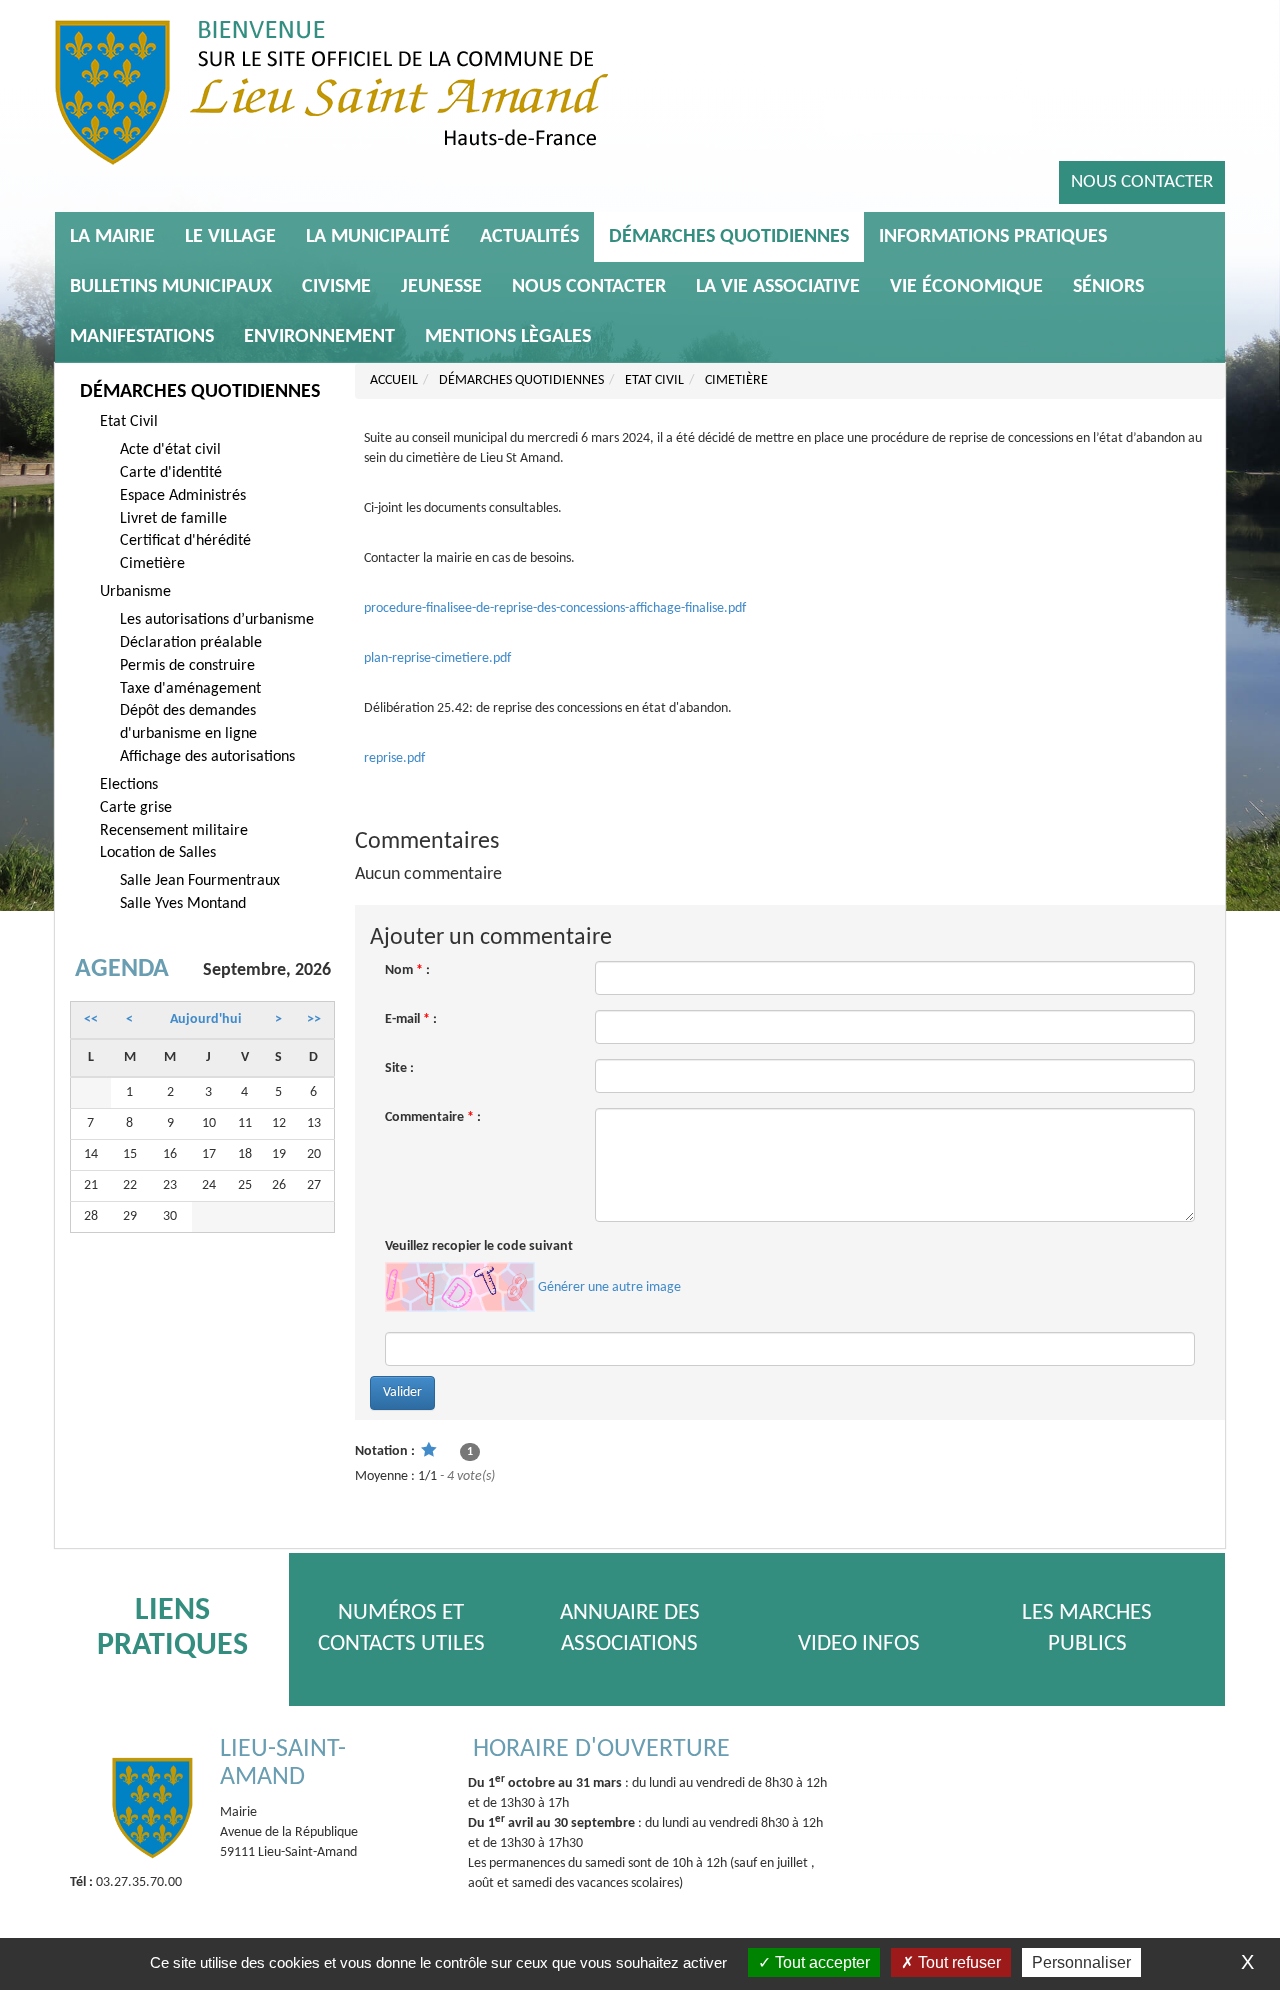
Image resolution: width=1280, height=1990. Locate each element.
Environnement (319, 337)
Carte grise (136, 808)
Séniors (1108, 287)
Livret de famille (173, 519)
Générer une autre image (609, 1287)
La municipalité (378, 237)
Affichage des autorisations (207, 757)
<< (91, 1019)
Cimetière (152, 564)
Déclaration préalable (191, 643)
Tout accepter (820, 1962)
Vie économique (966, 287)
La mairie (112, 237)
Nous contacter (1142, 182)
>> (314, 1019)
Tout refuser (957, 1962)
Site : (399, 1068)
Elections (129, 785)
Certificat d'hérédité (185, 541)
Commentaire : (433, 1117)
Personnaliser (1081, 1962)
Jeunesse (441, 287)
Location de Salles (158, 853)
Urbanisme (135, 592)
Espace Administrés (183, 496)
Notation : (385, 1451)
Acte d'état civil (170, 450)
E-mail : (411, 1019)
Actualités (529, 237)
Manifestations (142, 337)
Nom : (407, 970)
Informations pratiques (993, 237)
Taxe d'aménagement (190, 689)
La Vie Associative (778, 287)
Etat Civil (129, 422)
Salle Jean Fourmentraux (200, 881)
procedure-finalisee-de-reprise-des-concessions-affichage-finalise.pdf (555, 608)
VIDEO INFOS (859, 1644)
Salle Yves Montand (183, 904)
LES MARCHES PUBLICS (1087, 1629)
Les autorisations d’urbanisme (217, 620)
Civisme (336, 287)
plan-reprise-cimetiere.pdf (437, 658)
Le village (230, 237)
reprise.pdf (394, 758)
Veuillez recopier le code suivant (479, 1246)
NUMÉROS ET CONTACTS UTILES (401, 1629)
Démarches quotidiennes (729, 237)
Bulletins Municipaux (171, 287)
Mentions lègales (508, 337)
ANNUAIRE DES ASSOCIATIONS (630, 1629)
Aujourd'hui (205, 1019)
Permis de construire (187, 666)
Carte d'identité (171, 473)
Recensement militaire (174, 831)
